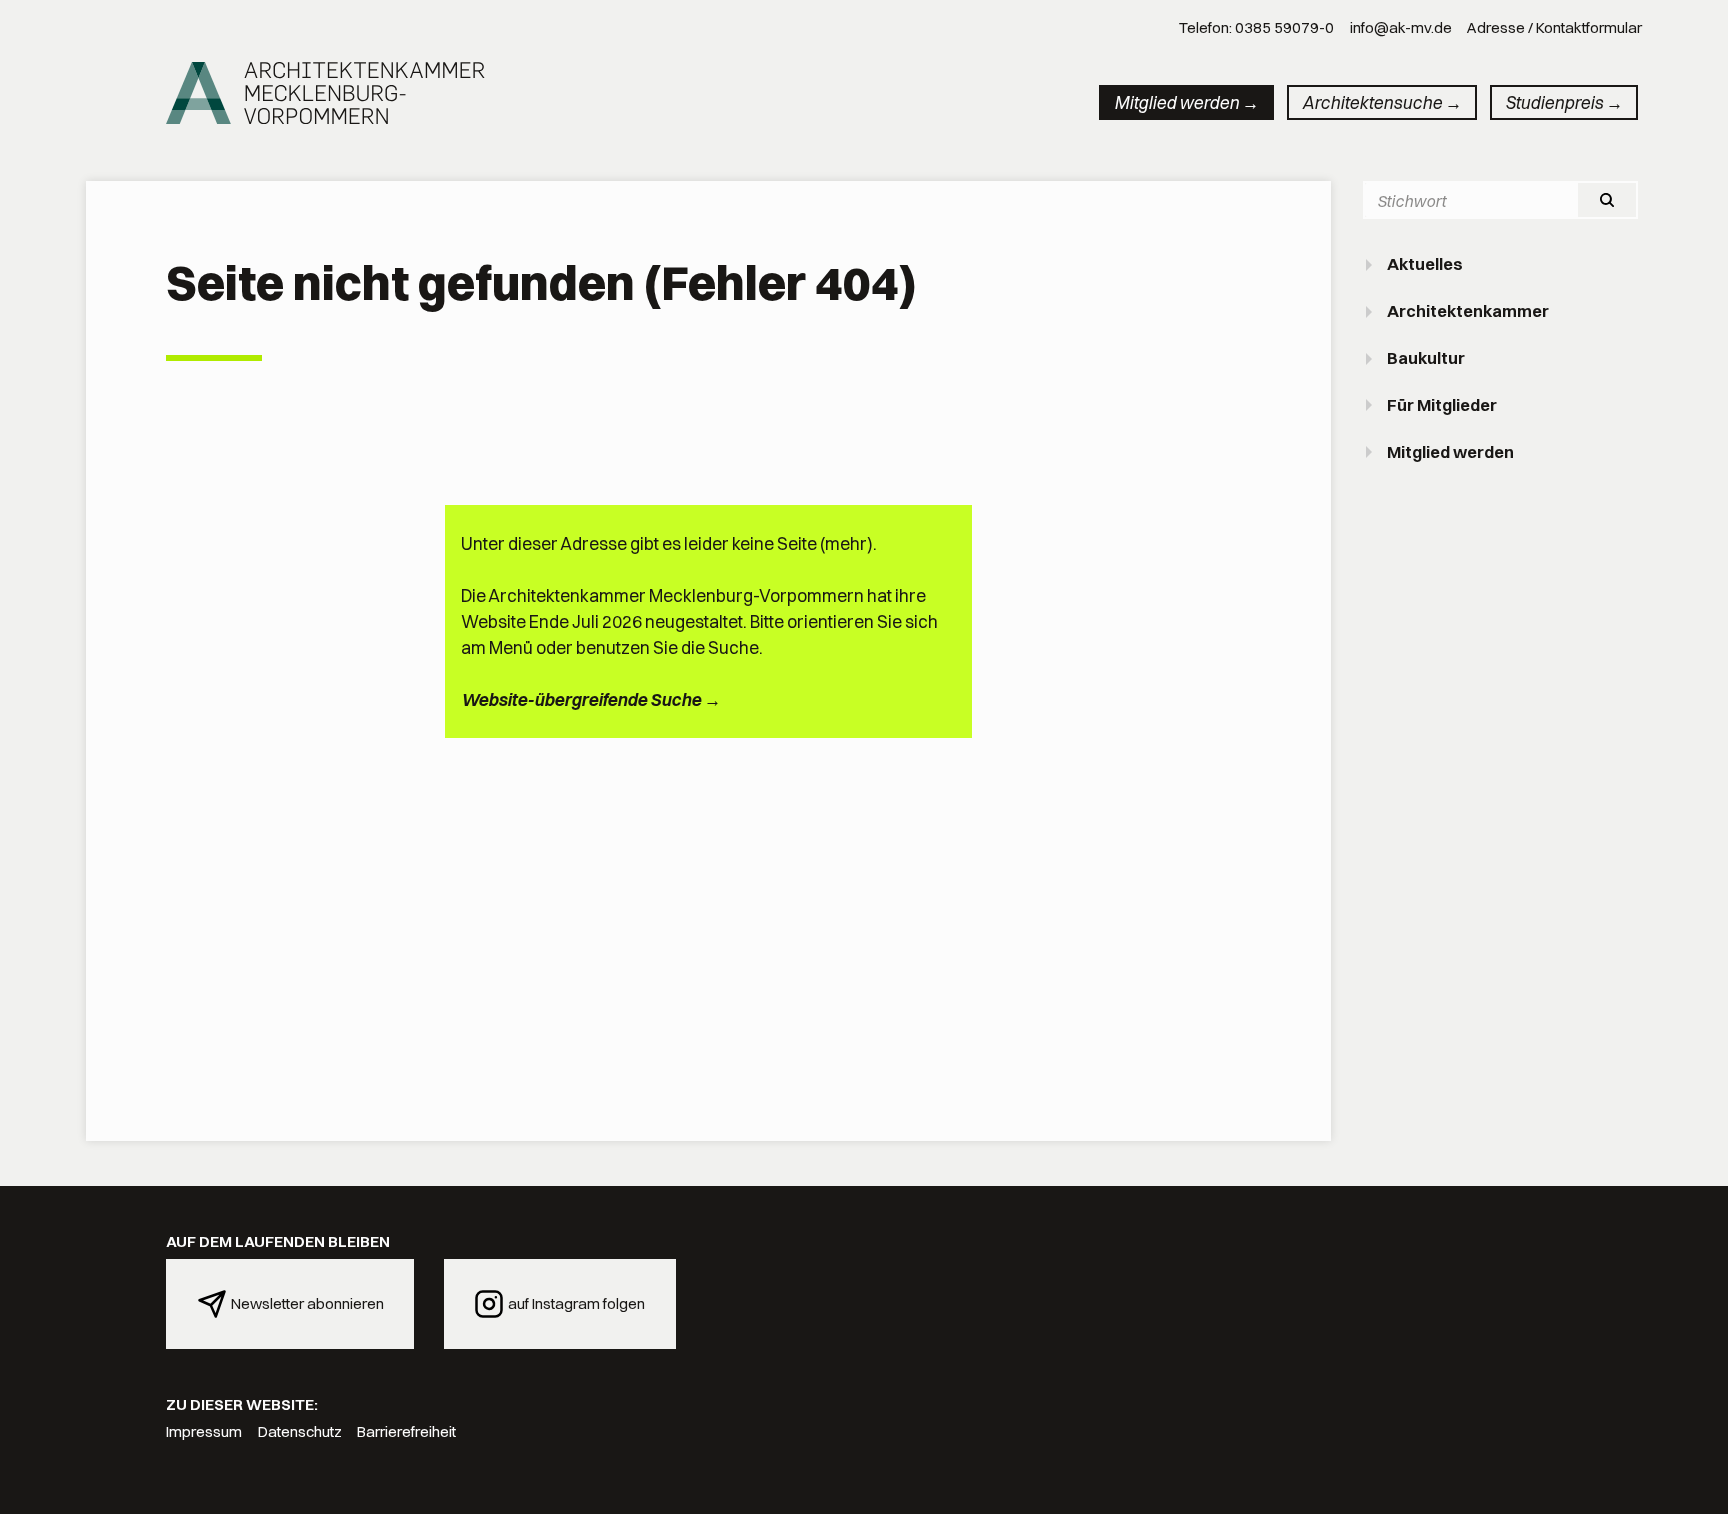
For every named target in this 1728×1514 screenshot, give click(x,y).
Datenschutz (300, 1431)
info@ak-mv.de (1401, 27)
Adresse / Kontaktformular (1554, 27)
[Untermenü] (1371, 264)
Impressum (204, 1431)
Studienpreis (1554, 102)
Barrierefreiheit (406, 1431)
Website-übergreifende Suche (581, 699)
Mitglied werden (1176, 102)
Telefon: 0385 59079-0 (1256, 27)
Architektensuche (1372, 102)
